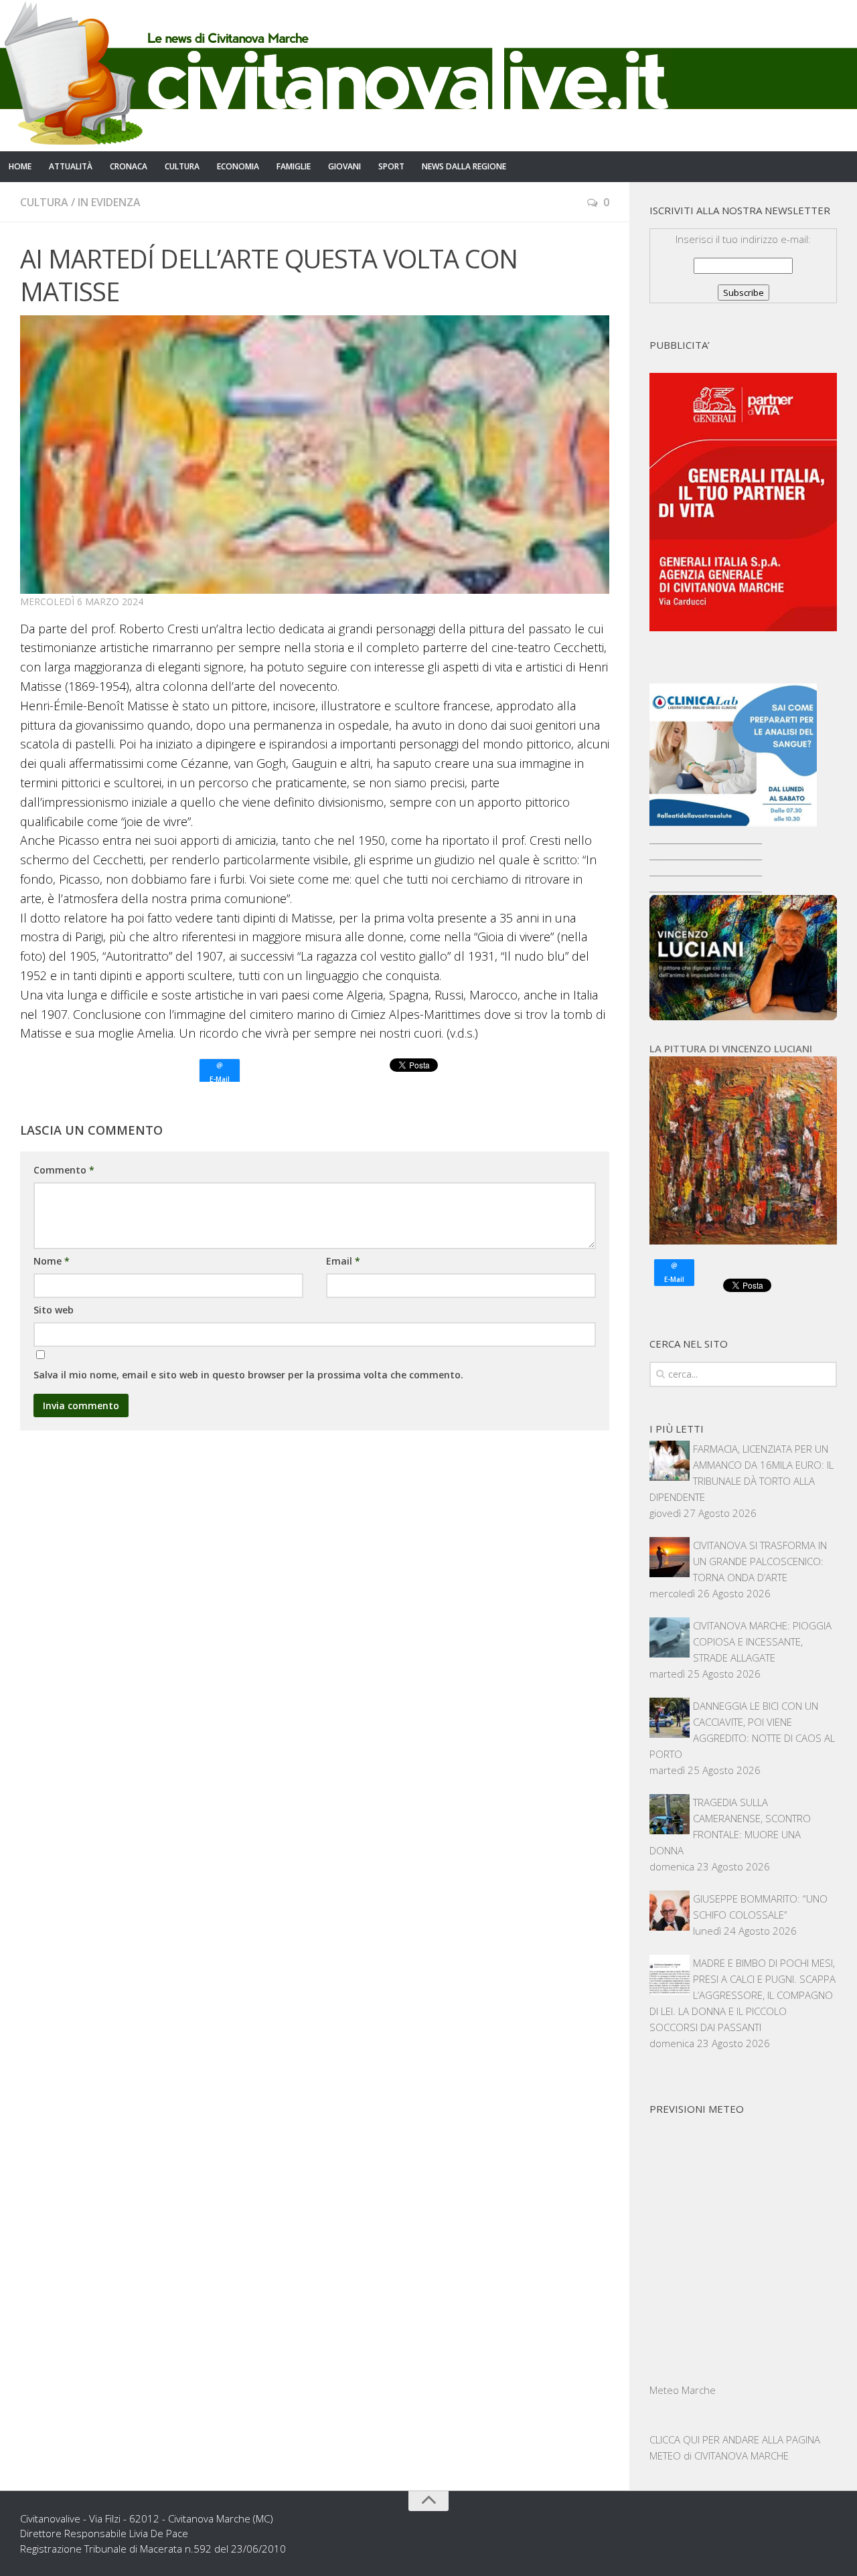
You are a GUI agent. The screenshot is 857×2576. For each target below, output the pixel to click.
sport (391, 166)
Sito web (54, 1310)
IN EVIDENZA (109, 202)
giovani (344, 166)
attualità (71, 166)
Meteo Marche (683, 2390)
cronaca (129, 166)
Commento (64, 1170)
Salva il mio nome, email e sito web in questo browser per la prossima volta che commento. (248, 1375)
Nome (52, 1261)
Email (343, 1261)
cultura (182, 166)
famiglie (294, 166)
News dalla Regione (464, 166)
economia (238, 166)
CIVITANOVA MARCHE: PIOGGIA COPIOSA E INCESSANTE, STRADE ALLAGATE (762, 1641)
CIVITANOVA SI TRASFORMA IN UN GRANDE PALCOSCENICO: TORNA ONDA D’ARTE (760, 1561)
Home (20, 166)
